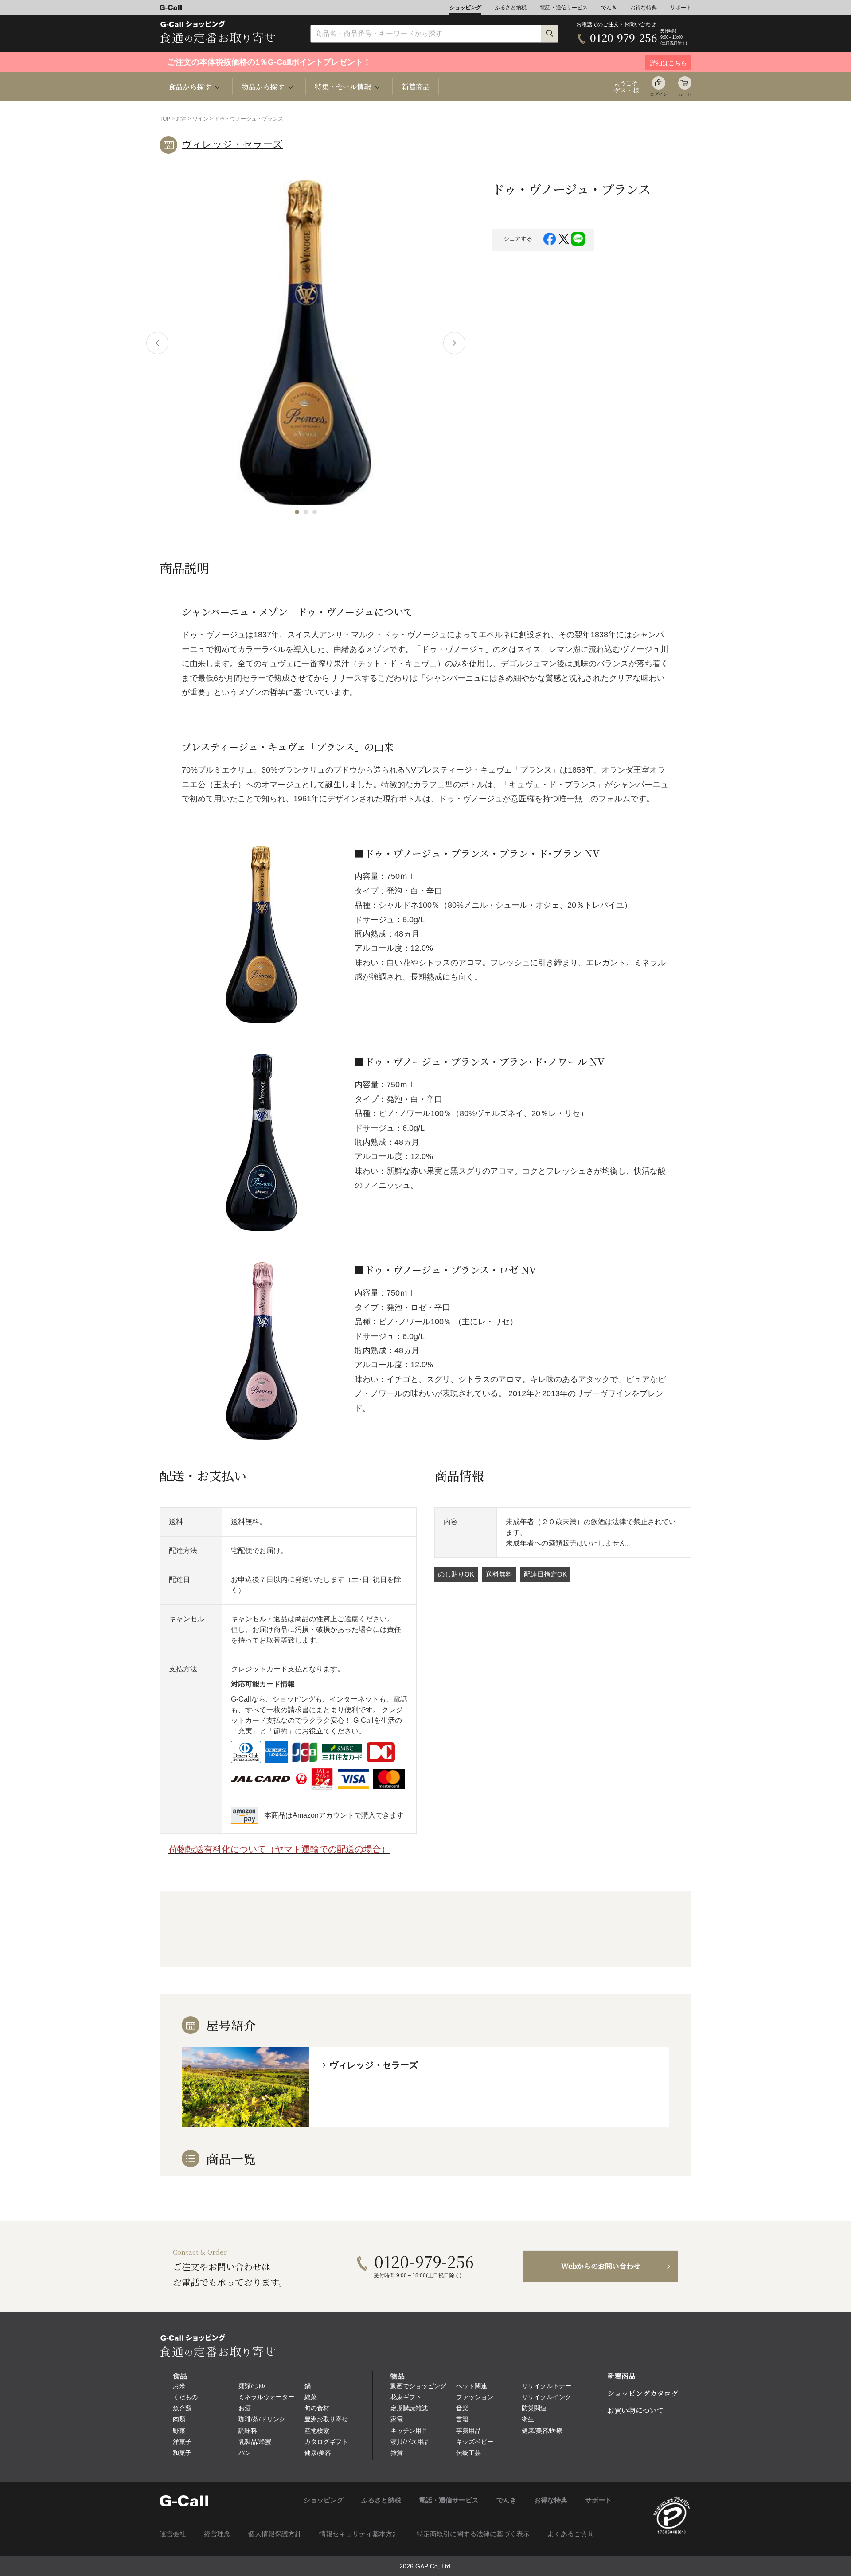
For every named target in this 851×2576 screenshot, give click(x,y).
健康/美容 (318, 2453)
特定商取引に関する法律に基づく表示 (473, 2534)
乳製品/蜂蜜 (255, 2442)
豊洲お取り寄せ (326, 2419)
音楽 (462, 2408)
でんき (609, 8)
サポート (681, 8)
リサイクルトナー (547, 2386)
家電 (397, 2419)
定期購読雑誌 (409, 2408)
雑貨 (397, 2453)
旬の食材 (317, 2408)
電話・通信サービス (564, 8)
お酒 (181, 119)
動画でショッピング (418, 2386)
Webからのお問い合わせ (601, 2266)
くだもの (185, 2397)
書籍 (462, 2419)
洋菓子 (182, 2442)
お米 (179, 2386)
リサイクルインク (547, 2397)
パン (245, 2453)
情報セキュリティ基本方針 (359, 2534)
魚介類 (182, 2408)
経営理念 (217, 2534)
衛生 (528, 2419)
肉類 (179, 2419)
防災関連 (534, 2408)
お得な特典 (644, 8)
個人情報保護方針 (275, 2534)
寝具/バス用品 (410, 2442)
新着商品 (416, 87)
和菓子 (182, 2453)
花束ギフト (406, 2397)
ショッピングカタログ (643, 2393)
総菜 (311, 2397)
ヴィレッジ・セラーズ (232, 144)
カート (685, 94)
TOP (165, 119)
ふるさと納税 (511, 8)
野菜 (179, 2431)
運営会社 (173, 2534)
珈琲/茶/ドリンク (262, 2419)
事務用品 (468, 2431)
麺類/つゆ (252, 2386)
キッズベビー (475, 2442)
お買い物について (636, 2410)
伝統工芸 (468, 2453)
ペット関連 (472, 2386)
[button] (297, 512)
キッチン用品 (409, 2431)
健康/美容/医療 (542, 2431)
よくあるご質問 (571, 2534)
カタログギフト (326, 2442)
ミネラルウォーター (266, 2397)
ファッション (475, 2397)
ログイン (659, 94)
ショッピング (465, 8)
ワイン (200, 119)
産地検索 (317, 2431)
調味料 (248, 2431)
